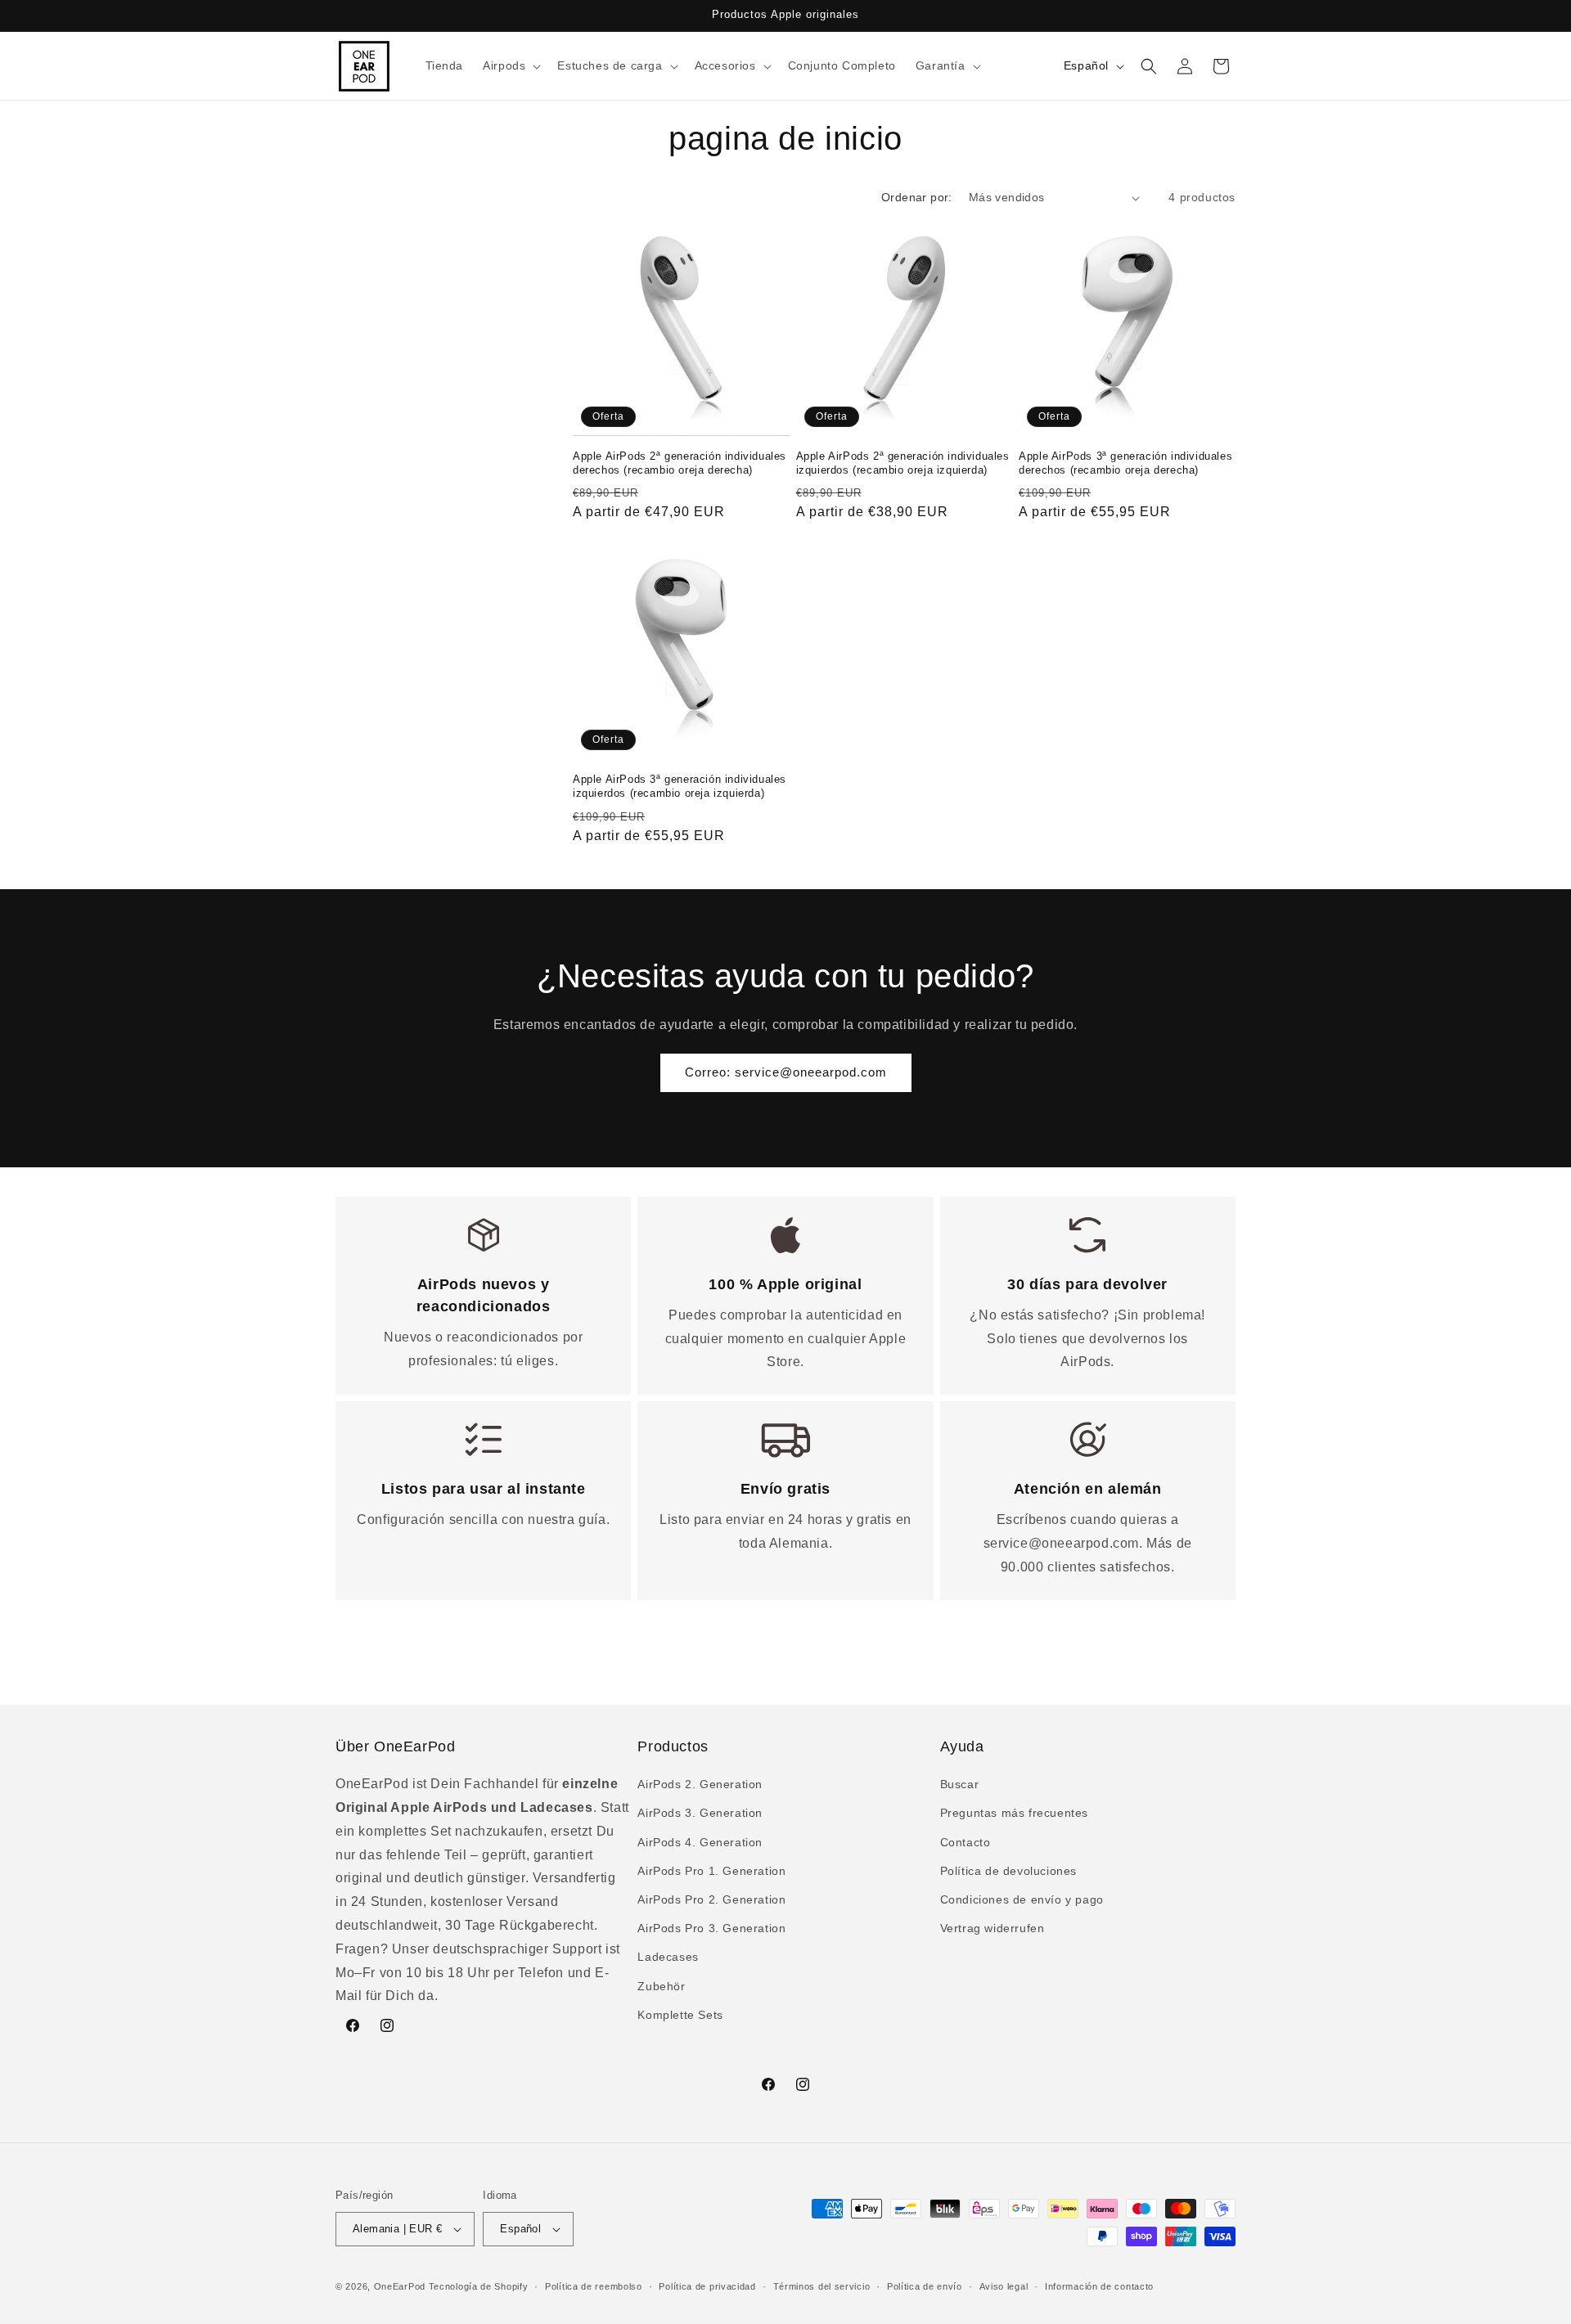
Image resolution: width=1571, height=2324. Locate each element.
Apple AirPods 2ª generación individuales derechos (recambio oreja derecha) (680, 463)
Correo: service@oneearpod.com (786, 1072)
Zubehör (661, 1986)
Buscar (960, 1784)
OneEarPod (400, 2286)
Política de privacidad (707, 2286)
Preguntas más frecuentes (1014, 1813)
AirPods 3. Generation (700, 1813)
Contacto (966, 1842)
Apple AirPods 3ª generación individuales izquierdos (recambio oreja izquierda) (680, 786)
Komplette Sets (680, 2015)
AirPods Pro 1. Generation (711, 1871)
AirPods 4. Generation (700, 1842)
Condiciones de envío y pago (1022, 1899)
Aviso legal (1004, 2286)
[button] (510, 65)
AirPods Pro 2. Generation (711, 1899)
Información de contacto (1099, 2286)
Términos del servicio (822, 2286)
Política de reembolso (594, 2286)
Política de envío (925, 2286)
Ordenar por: (917, 197)
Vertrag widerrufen (993, 1928)
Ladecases (668, 1957)
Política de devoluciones (1008, 1871)
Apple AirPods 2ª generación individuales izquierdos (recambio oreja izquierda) (903, 463)
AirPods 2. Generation (700, 1784)
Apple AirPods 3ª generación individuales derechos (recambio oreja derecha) (1125, 463)
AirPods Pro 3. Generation (711, 1928)
